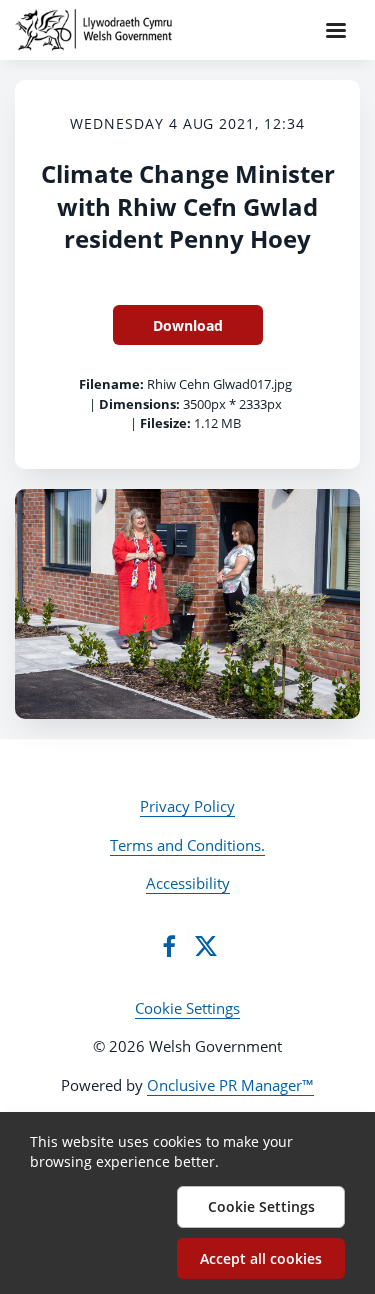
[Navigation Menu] (336, 30)
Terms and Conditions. (187, 845)
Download (188, 325)
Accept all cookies (261, 1258)
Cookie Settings (187, 1008)
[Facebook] (169, 946)
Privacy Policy (187, 806)
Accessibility (188, 883)
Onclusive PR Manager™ (230, 1085)
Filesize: (165, 423)
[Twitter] (206, 946)
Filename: (111, 384)
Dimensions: (139, 404)
